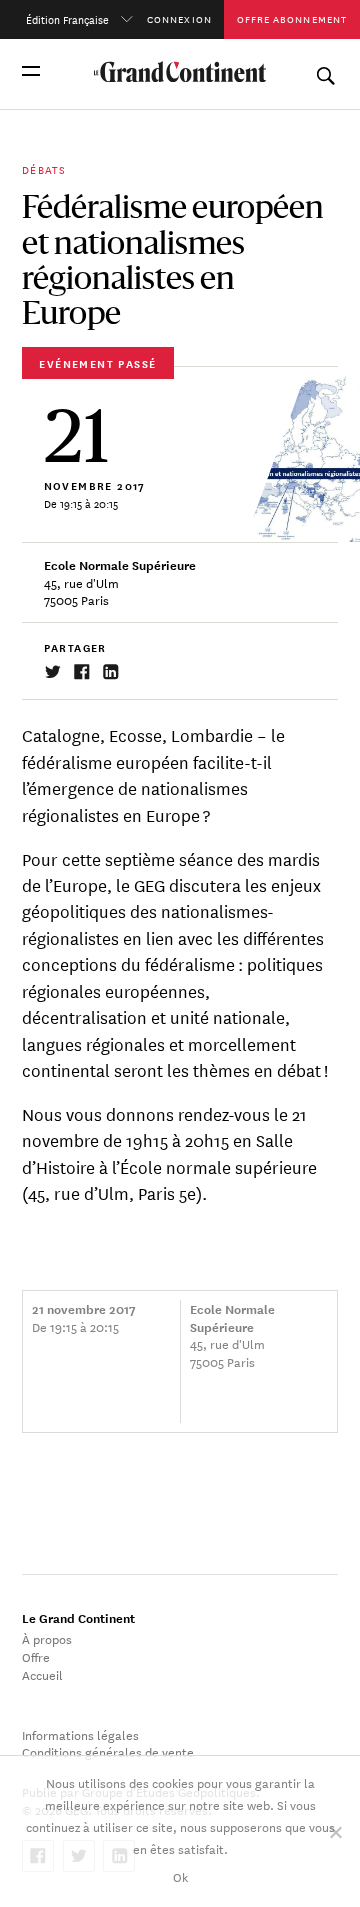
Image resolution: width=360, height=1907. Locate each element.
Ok (180, 1876)
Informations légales (80, 1734)
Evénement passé (97, 363)
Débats (44, 169)
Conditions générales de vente (108, 1751)
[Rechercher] (325, 71)
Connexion (179, 18)
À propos (47, 1638)
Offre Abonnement (292, 18)
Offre (36, 1656)
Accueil (42, 1674)
